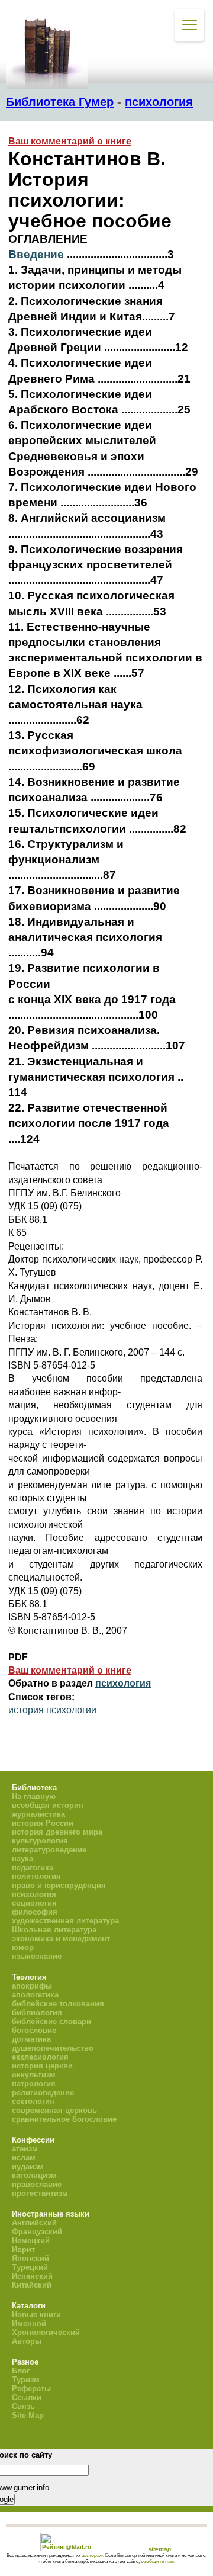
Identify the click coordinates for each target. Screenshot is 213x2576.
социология (34, 1903)
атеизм (25, 2149)
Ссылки (27, 2397)
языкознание (37, 1956)
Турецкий (30, 2267)
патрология (34, 2084)
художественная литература (65, 1921)
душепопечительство (53, 2048)
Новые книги (36, 2315)
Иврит (23, 2249)
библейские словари (51, 2021)
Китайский (32, 2285)
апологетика (35, 1995)
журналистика (38, 1814)
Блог (21, 2371)
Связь (23, 2406)
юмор (23, 1947)
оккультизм (34, 2075)
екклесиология (40, 2057)
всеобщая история (48, 1805)
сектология (33, 2101)
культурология (40, 1841)
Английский (34, 2223)
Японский (30, 2258)
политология (36, 1876)
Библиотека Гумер (60, 102)
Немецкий (31, 2241)
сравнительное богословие (64, 2119)
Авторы (27, 2341)
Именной (29, 2323)
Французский (37, 2232)
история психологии (52, 1710)
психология (159, 102)
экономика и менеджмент (61, 1939)
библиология (37, 2013)
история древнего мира (57, 1832)
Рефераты (31, 2389)
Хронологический (46, 2332)
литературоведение (49, 1850)
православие (37, 2184)
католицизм (34, 2175)
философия (35, 1912)
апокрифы (32, 1986)
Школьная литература (54, 1930)
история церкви (42, 2066)
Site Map (28, 2415)
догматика (31, 2039)
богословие (34, 2030)
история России (43, 1823)
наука (22, 1859)
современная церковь (54, 2110)
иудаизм (28, 2167)
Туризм (26, 2380)
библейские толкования (58, 2004)
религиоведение (43, 2092)
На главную (34, 1796)
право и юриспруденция (59, 1885)
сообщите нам (157, 2561)
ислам (24, 2158)
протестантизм (40, 2193)
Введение (36, 254)
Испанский (32, 2276)
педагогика (33, 1867)
